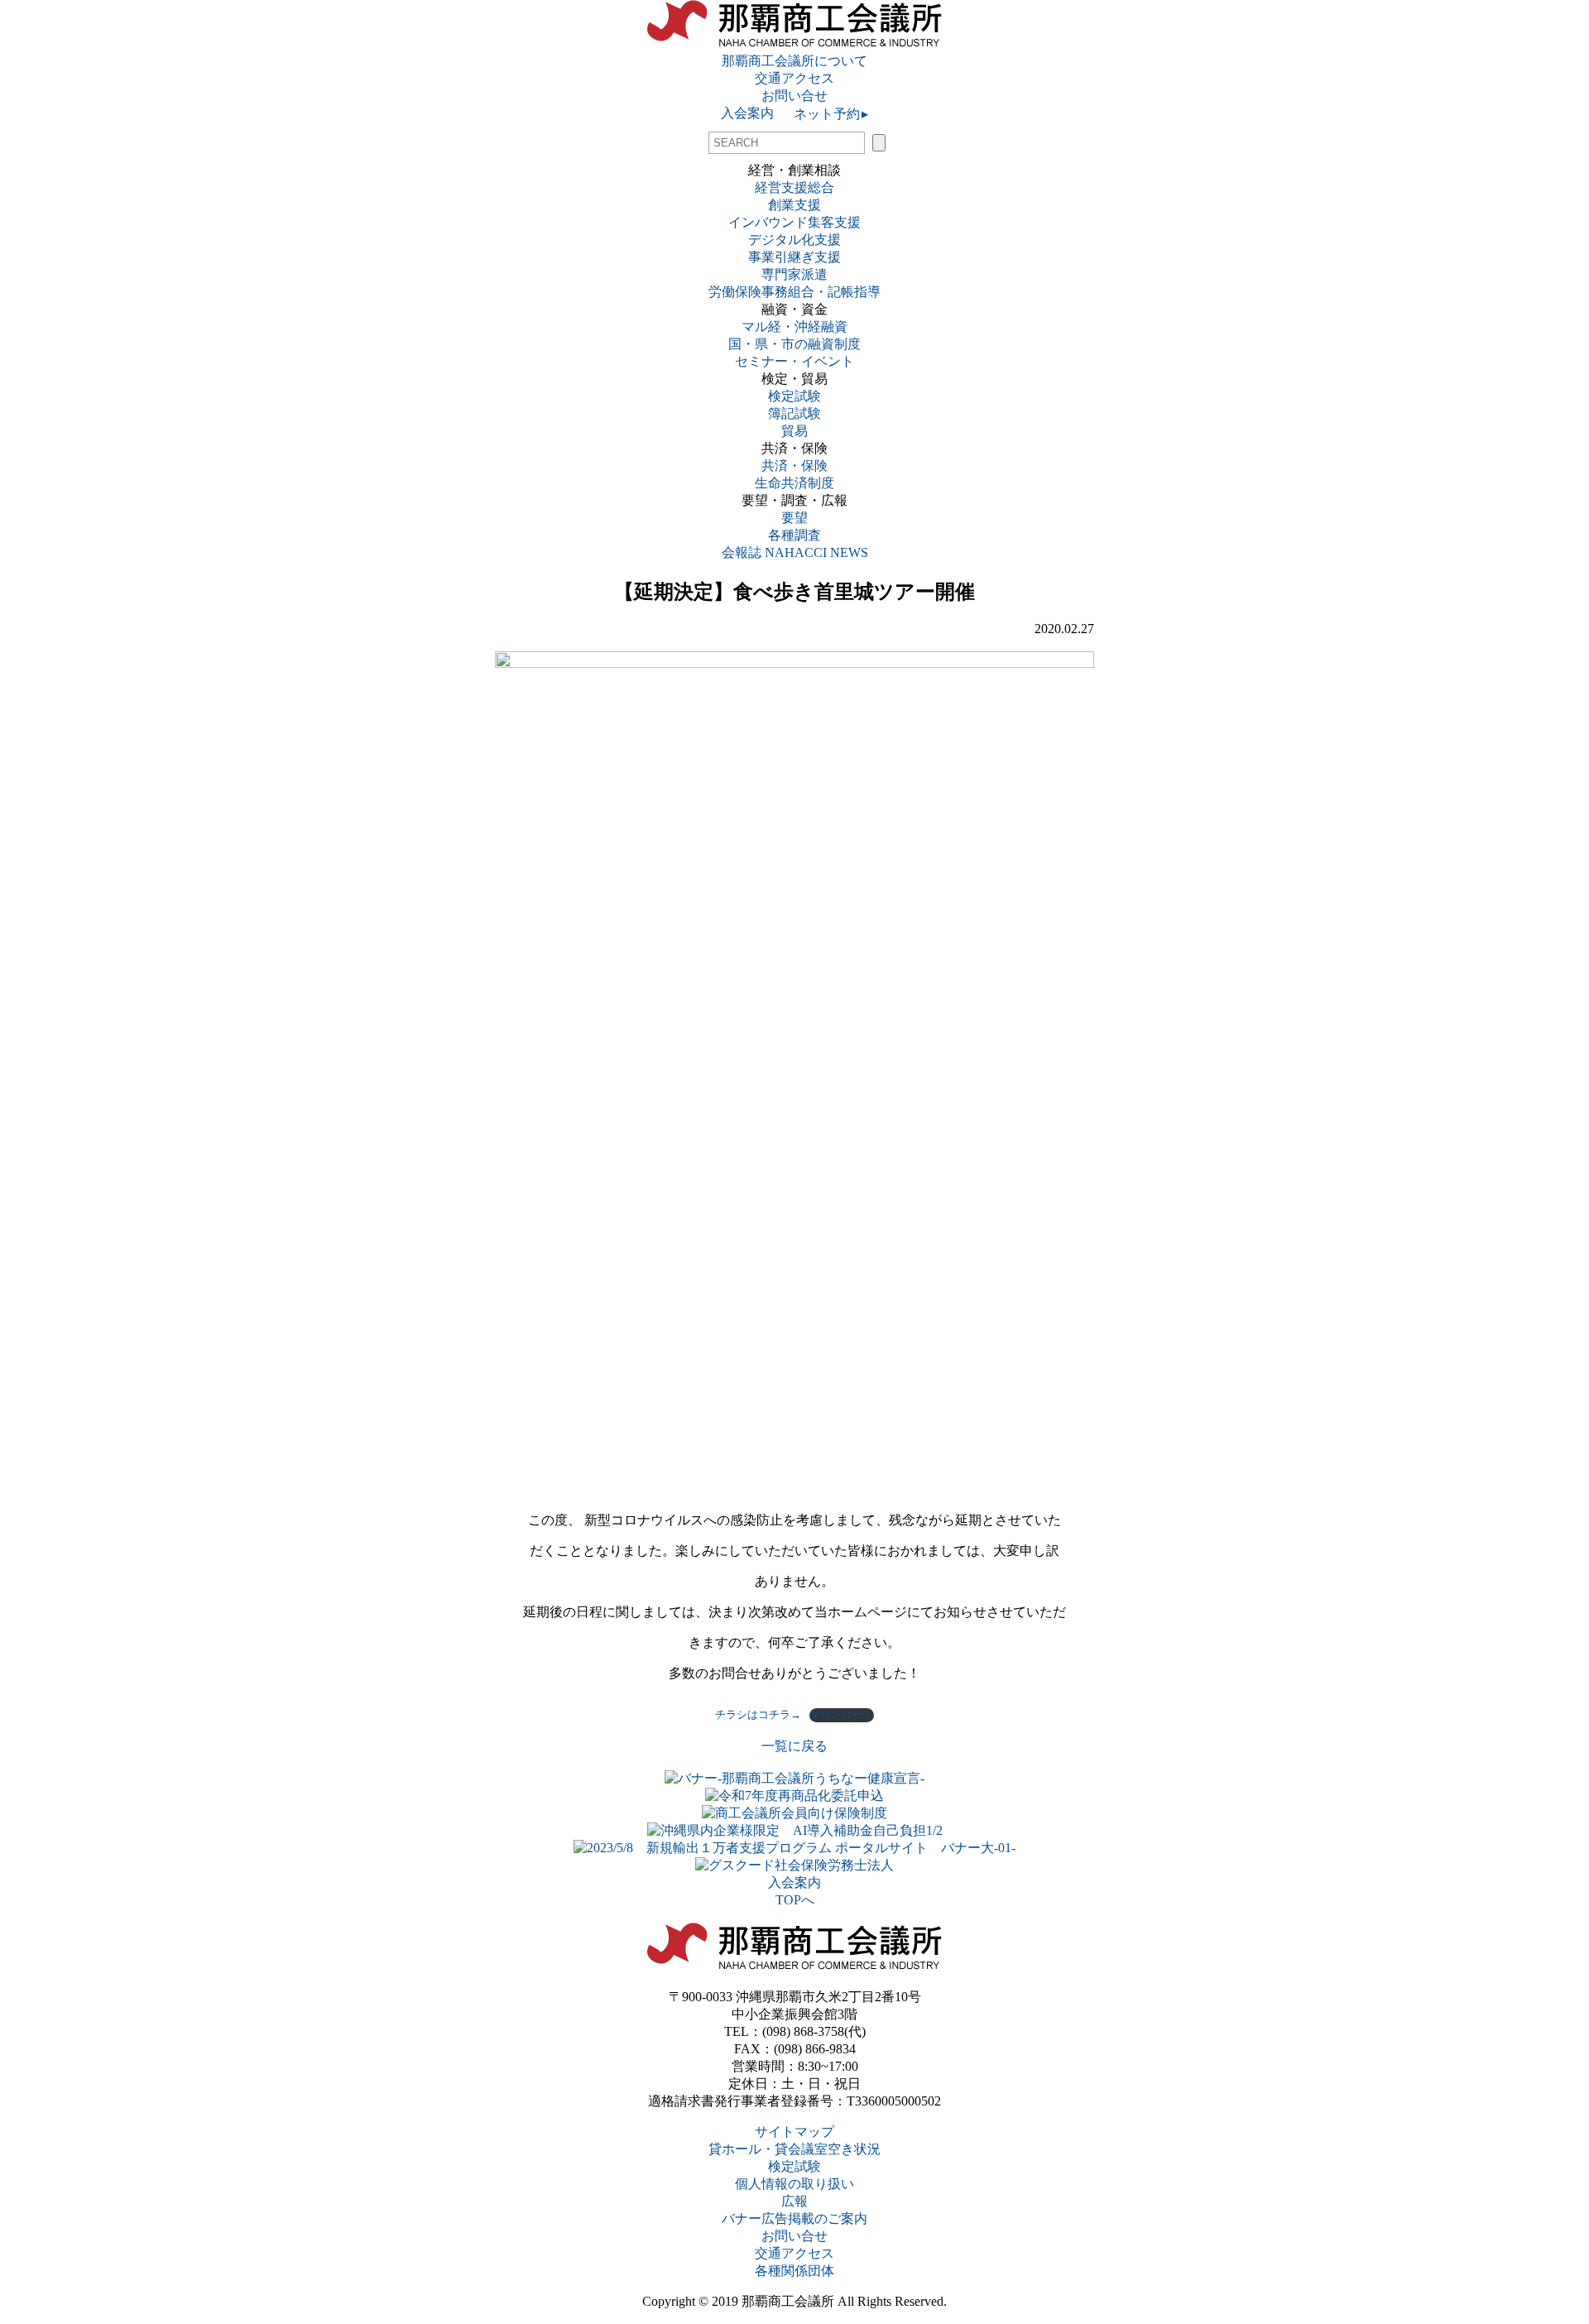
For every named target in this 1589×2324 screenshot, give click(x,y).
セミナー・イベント (794, 361)
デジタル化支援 (794, 240)
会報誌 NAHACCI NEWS (795, 552)
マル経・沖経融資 (794, 327)
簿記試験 (794, 413)
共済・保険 (794, 466)
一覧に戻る (794, 1746)
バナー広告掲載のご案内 (794, 2218)
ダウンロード (842, 1715)
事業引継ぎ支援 (794, 257)
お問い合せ (794, 96)
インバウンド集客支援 (794, 222)
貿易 (794, 431)
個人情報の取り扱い (794, 2184)
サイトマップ (794, 2132)
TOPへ (795, 1900)
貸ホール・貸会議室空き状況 (794, 2149)
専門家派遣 (794, 274)
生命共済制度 (794, 483)
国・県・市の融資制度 (794, 344)
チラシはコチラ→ (758, 1715)
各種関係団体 (794, 2271)
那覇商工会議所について (794, 61)
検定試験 (794, 396)
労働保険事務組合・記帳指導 (794, 292)
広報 (794, 2201)
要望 (794, 518)
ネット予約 (829, 114)
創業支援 (794, 205)
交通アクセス (794, 78)
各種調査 (801, 535)
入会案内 (747, 113)
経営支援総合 (794, 187)
